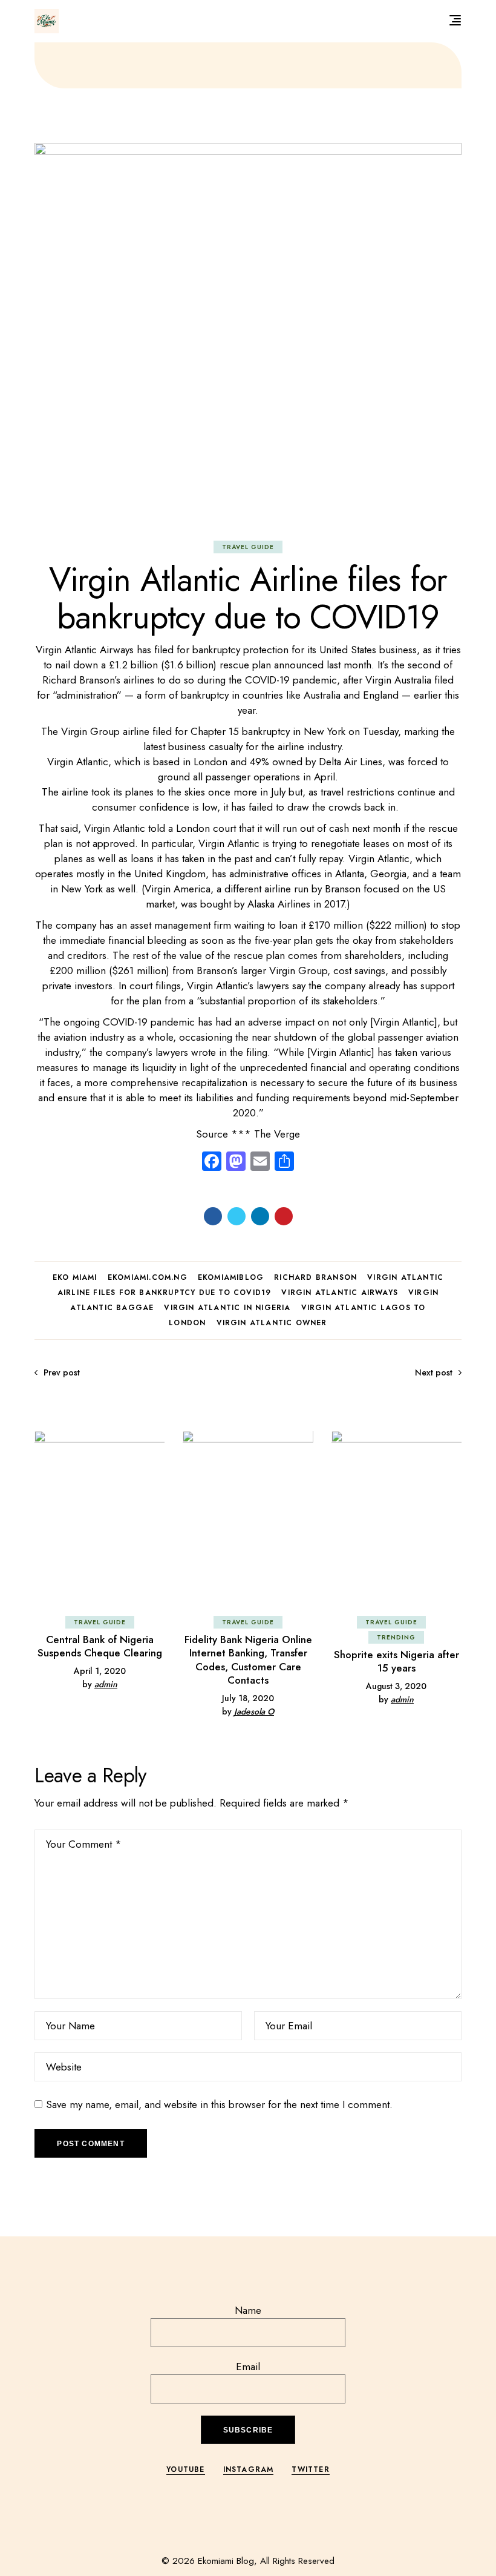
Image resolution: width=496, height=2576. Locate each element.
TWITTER (310, 2469)
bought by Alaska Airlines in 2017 (272, 904)
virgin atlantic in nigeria (227, 1308)
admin (106, 1684)
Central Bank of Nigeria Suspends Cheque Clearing (100, 1646)
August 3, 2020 (396, 1686)
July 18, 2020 (248, 1698)
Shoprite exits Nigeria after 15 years (396, 1661)
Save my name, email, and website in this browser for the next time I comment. (219, 2104)
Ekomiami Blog (226, 2561)
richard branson (315, 1277)
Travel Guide (248, 547)
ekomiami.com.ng (148, 1277)
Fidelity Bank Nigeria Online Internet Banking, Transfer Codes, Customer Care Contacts (248, 1660)
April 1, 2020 (100, 1671)
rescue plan (245, 665)
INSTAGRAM (249, 2469)
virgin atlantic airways (340, 1293)
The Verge (277, 1134)
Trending (396, 1637)
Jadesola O (254, 1711)
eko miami (75, 1277)
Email (248, 2367)
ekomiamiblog (231, 1277)
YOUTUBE (185, 2469)
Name (248, 2310)
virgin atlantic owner (272, 1323)
